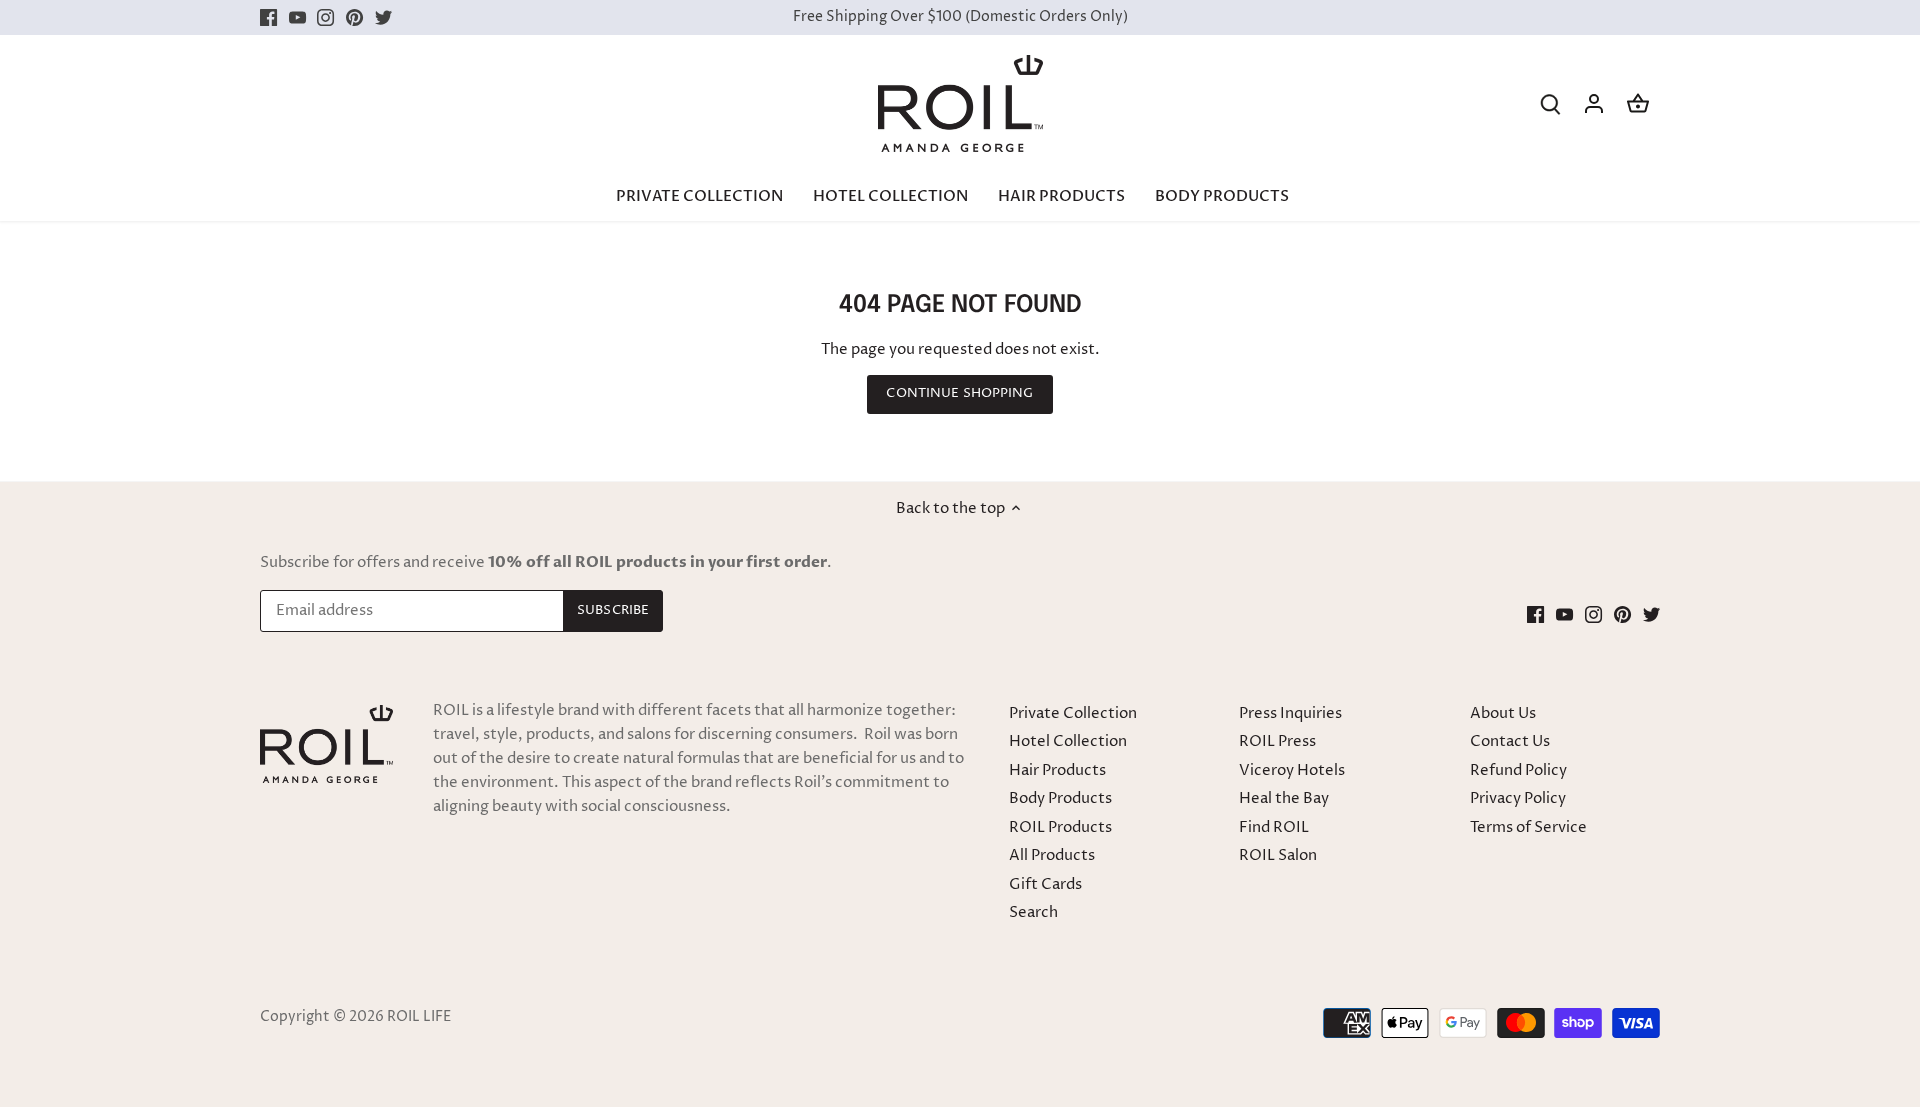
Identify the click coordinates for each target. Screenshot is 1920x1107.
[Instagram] (962, 653)
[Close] (1182, 424)
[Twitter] (1020, 653)
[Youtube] (933, 653)
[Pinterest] (991, 653)
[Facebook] (904, 653)
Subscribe (1113, 591)
